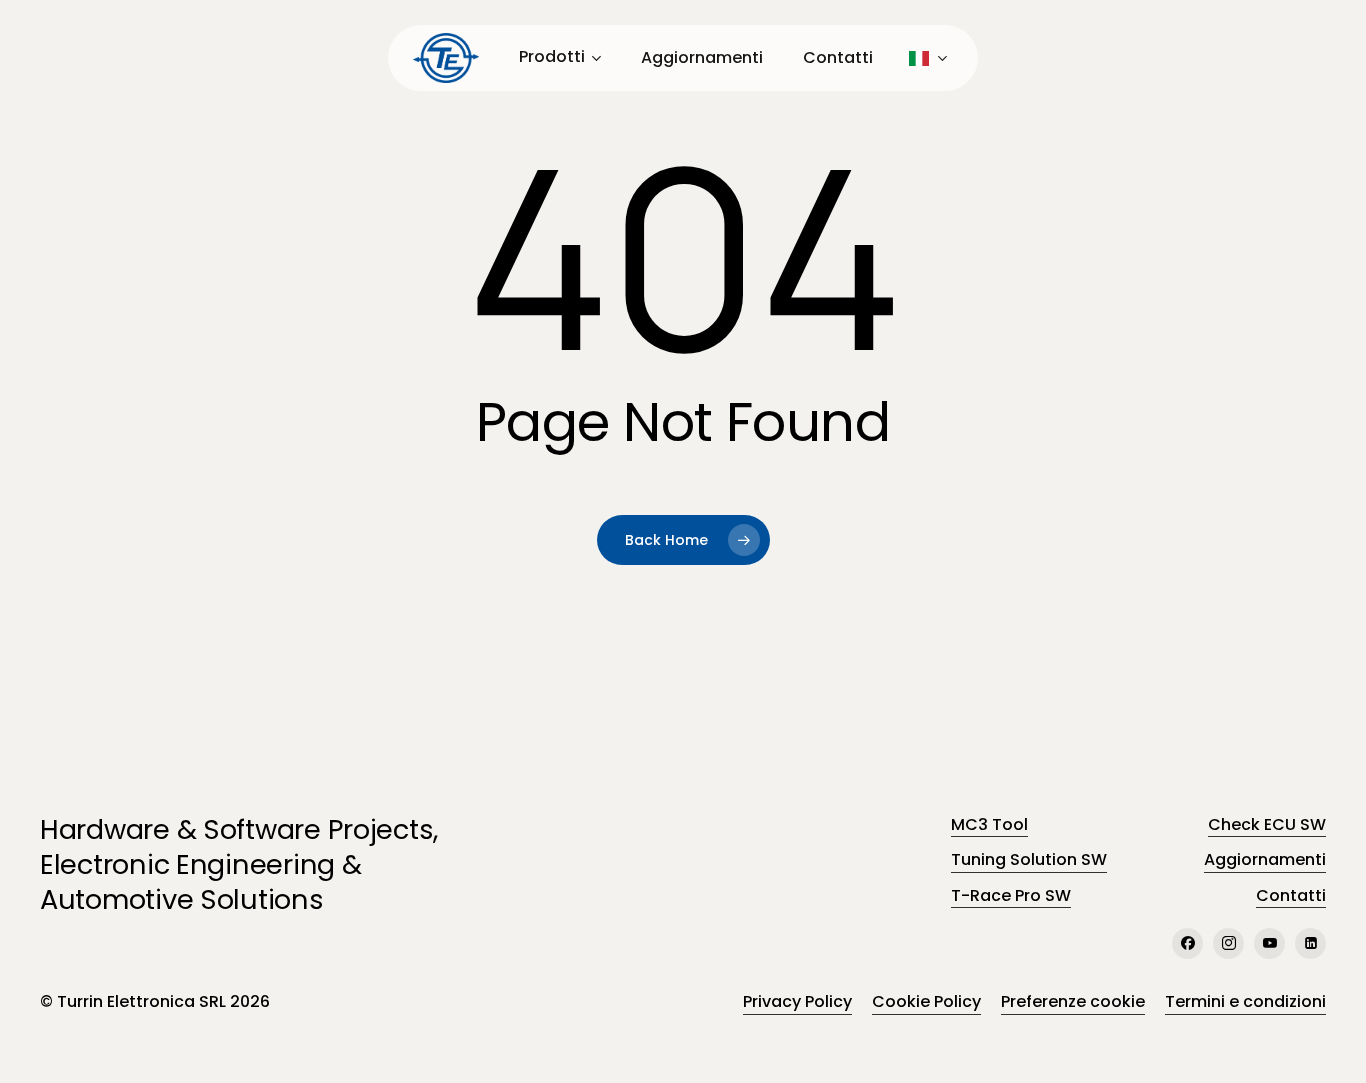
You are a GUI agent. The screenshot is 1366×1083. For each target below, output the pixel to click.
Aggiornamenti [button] (1265, 859)
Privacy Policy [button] (797, 1001)
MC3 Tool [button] (989, 824)
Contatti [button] (1291, 895)
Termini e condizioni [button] (1245, 1001)
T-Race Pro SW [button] (1011, 895)
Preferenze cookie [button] (1073, 1001)
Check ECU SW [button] (1267, 824)
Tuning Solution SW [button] (1029, 859)
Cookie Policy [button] (926, 1001)
